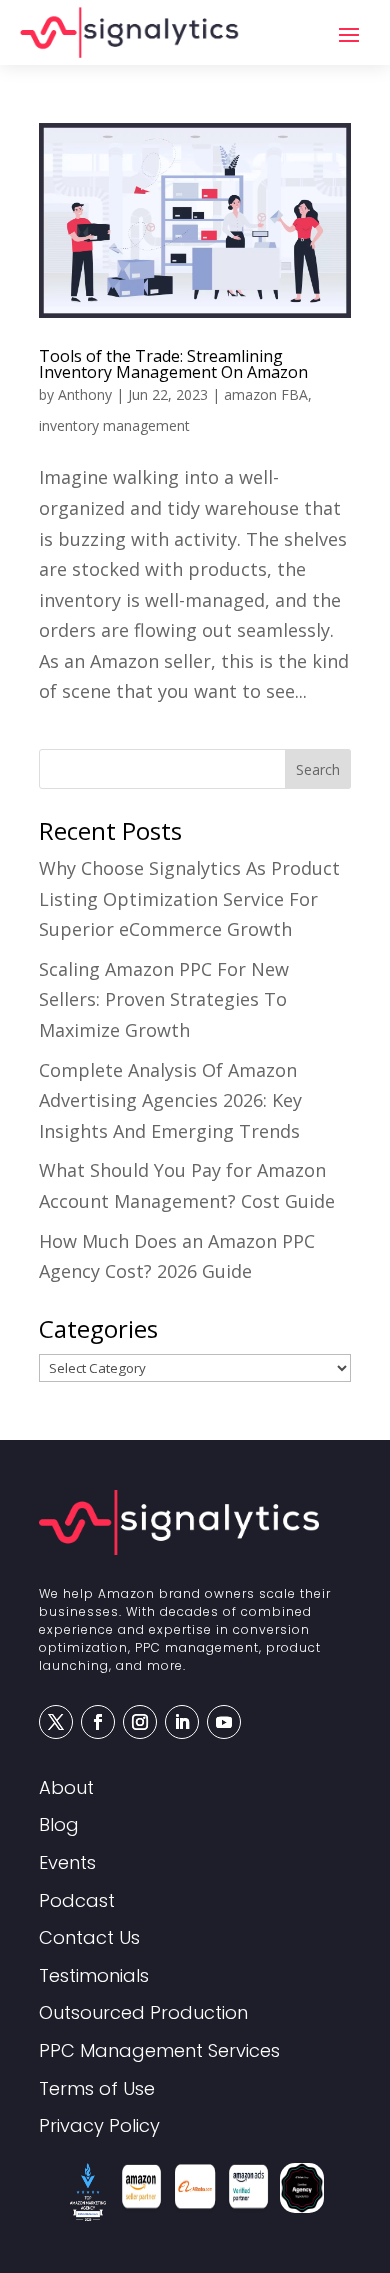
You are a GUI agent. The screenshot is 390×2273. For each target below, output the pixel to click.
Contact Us (89, 1938)
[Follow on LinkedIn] (182, 1722)
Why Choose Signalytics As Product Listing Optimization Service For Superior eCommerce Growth (189, 898)
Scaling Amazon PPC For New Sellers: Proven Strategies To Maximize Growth (164, 999)
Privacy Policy (99, 2126)
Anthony (85, 394)
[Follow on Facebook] (98, 1722)
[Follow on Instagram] (140, 1722)
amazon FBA (266, 394)
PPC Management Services (159, 2051)
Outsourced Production (143, 2013)
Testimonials (94, 1976)
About (66, 1788)
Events (67, 1863)
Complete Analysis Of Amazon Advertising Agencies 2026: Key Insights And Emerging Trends (170, 1100)
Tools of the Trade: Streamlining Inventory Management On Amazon (173, 364)
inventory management (114, 425)
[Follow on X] (56, 1722)
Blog (59, 1825)
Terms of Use (97, 2089)
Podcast (77, 1901)
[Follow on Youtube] (224, 1722)
